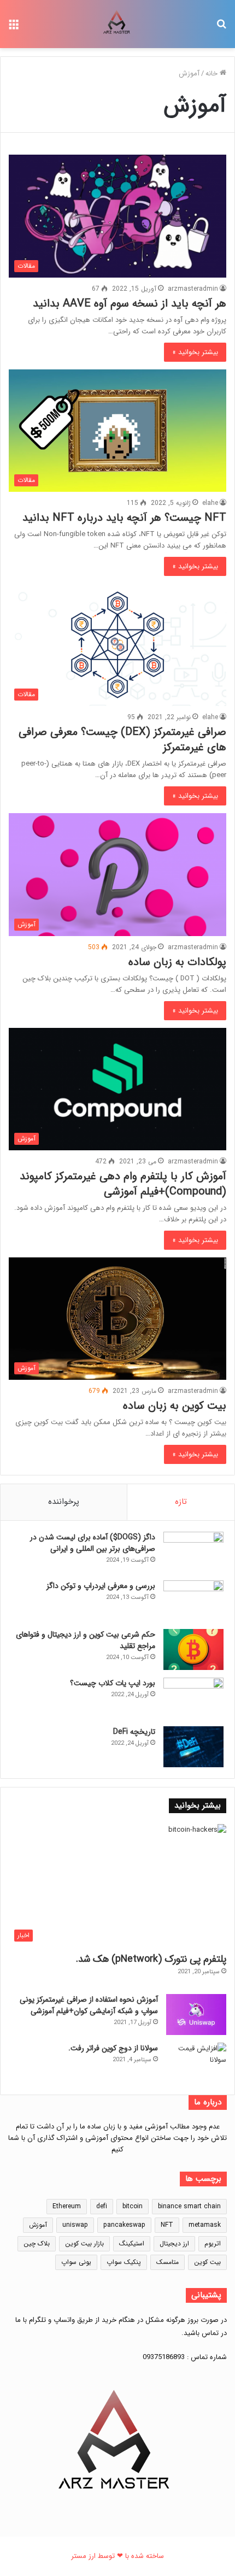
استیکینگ (132, 2243)
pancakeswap (124, 2225)
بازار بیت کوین (84, 2243)
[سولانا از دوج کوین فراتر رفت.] (196, 2063)
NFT (167, 2225)
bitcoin (133, 2206)
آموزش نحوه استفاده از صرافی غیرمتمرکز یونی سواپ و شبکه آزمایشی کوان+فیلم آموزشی (89, 2005)
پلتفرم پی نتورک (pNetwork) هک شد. (151, 1959)
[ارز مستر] (117, 24)
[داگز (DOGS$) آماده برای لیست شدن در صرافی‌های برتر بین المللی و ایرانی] (193, 1552)
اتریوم (213, 2243)
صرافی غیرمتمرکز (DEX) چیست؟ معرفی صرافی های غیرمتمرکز (122, 740)
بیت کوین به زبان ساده (175, 1406)
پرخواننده (64, 1502)
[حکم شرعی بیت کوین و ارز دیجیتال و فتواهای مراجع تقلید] (193, 1649)
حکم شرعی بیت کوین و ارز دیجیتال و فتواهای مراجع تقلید (86, 1640)
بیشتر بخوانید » (195, 352)
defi (102, 2206)
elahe (210, 503)
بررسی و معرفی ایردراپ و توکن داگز (101, 1586)
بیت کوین (207, 2262)
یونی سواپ (76, 2262)
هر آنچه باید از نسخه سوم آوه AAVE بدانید (130, 304)
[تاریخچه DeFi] (193, 1747)
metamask (205, 2225)
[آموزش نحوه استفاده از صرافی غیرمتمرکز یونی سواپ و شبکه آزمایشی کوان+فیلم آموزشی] (196, 2015)
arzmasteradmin (193, 289)
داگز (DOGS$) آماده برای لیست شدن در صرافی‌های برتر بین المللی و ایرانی (93, 1543)
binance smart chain (189, 2206)
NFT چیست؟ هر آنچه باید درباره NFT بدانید (124, 518)
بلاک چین (37, 2243)
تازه (181, 1502)
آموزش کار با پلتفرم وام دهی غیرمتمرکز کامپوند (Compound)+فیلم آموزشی (123, 1184)
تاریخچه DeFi (134, 1732)
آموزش (38, 2225)
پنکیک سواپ (124, 2262)
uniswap (75, 2225)
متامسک (168, 2262)
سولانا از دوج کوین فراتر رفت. (113, 2048)
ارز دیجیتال (174, 2243)
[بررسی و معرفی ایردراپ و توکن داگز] (193, 1601)
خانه (213, 73)
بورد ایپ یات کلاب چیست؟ (113, 1683)
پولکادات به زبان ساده (177, 962)
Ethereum (67, 2206)
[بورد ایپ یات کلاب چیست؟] (193, 1698)
